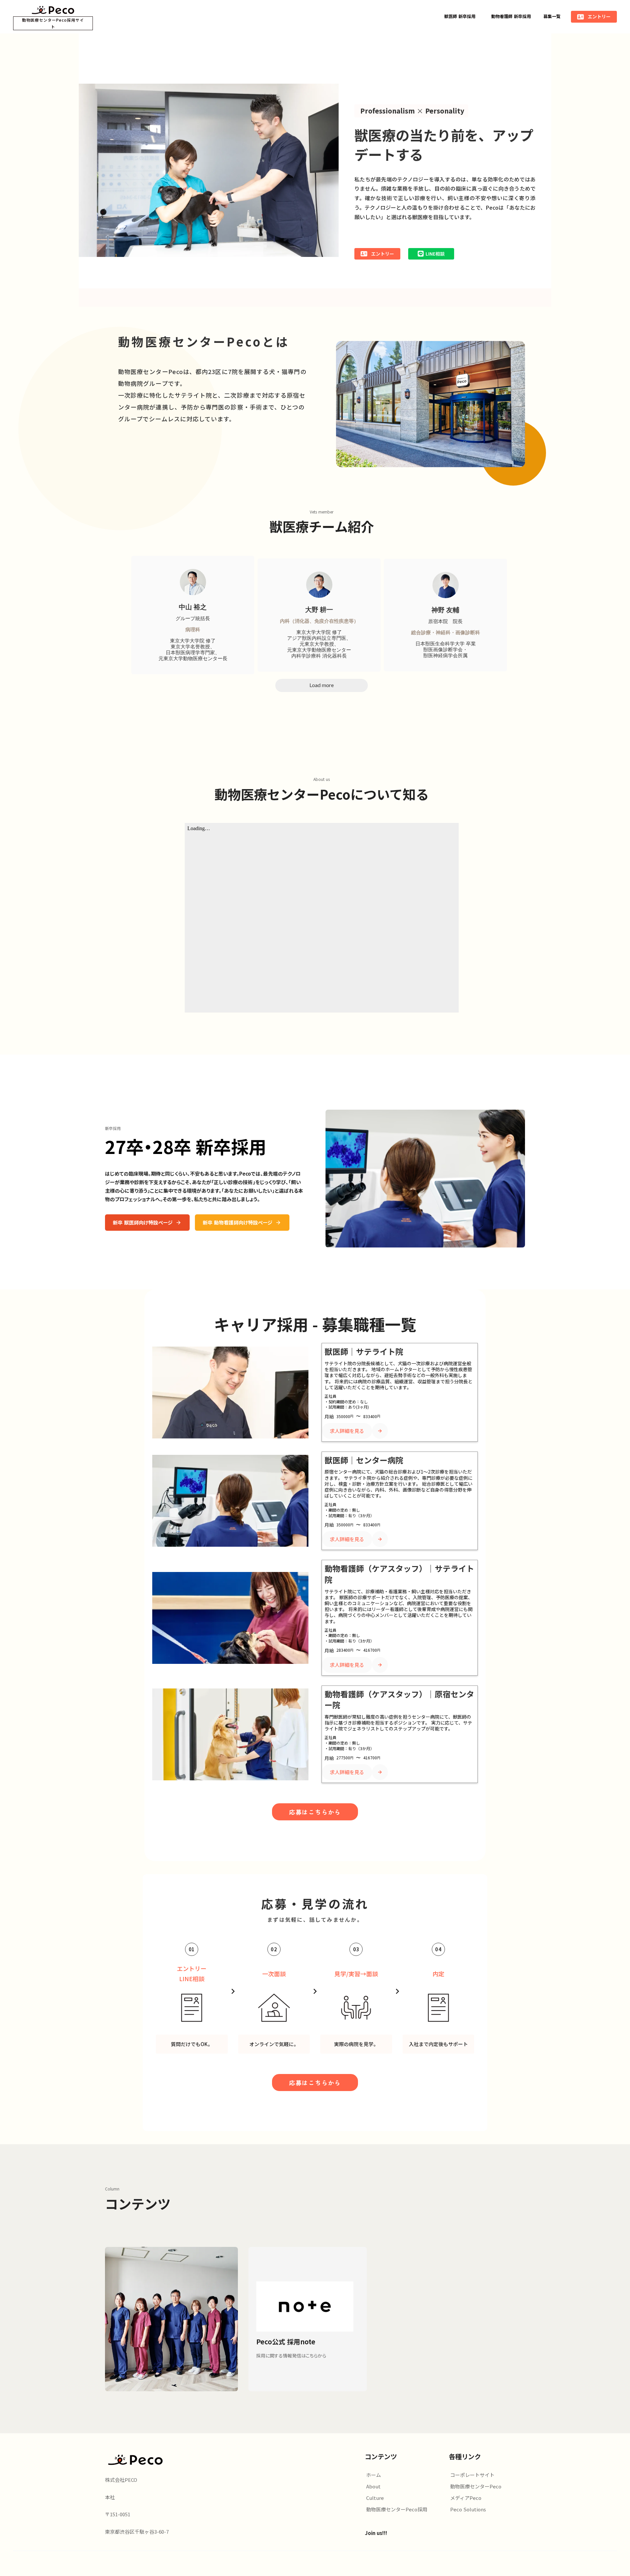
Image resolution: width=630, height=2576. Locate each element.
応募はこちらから (315, 1812)
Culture (375, 2498)
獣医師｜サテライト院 (364, 1351)
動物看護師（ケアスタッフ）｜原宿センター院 (399, 1699)
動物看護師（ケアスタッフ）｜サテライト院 (399, 1574)
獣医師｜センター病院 (364, 1460)
